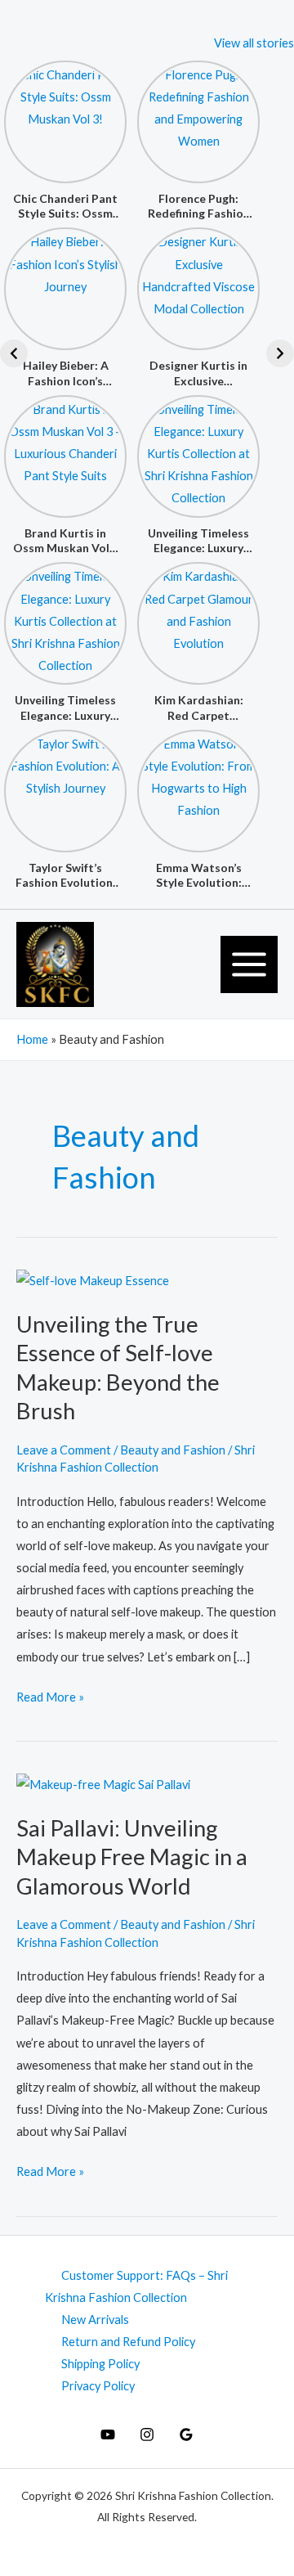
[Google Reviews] (186, 2434)
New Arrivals (95, 2320)
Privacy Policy (98, 2386)
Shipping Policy (100, 2364)
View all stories (254, 43)
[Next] (280, 353)
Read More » (50, 1695)
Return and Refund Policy (128, 2342)
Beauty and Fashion (173, 1450)
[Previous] (14, 353)
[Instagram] (147, 2434)
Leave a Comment (64, 1450)
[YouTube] (108, 2434)
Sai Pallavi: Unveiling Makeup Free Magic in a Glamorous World (132, 1857)
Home (32, 1039)
